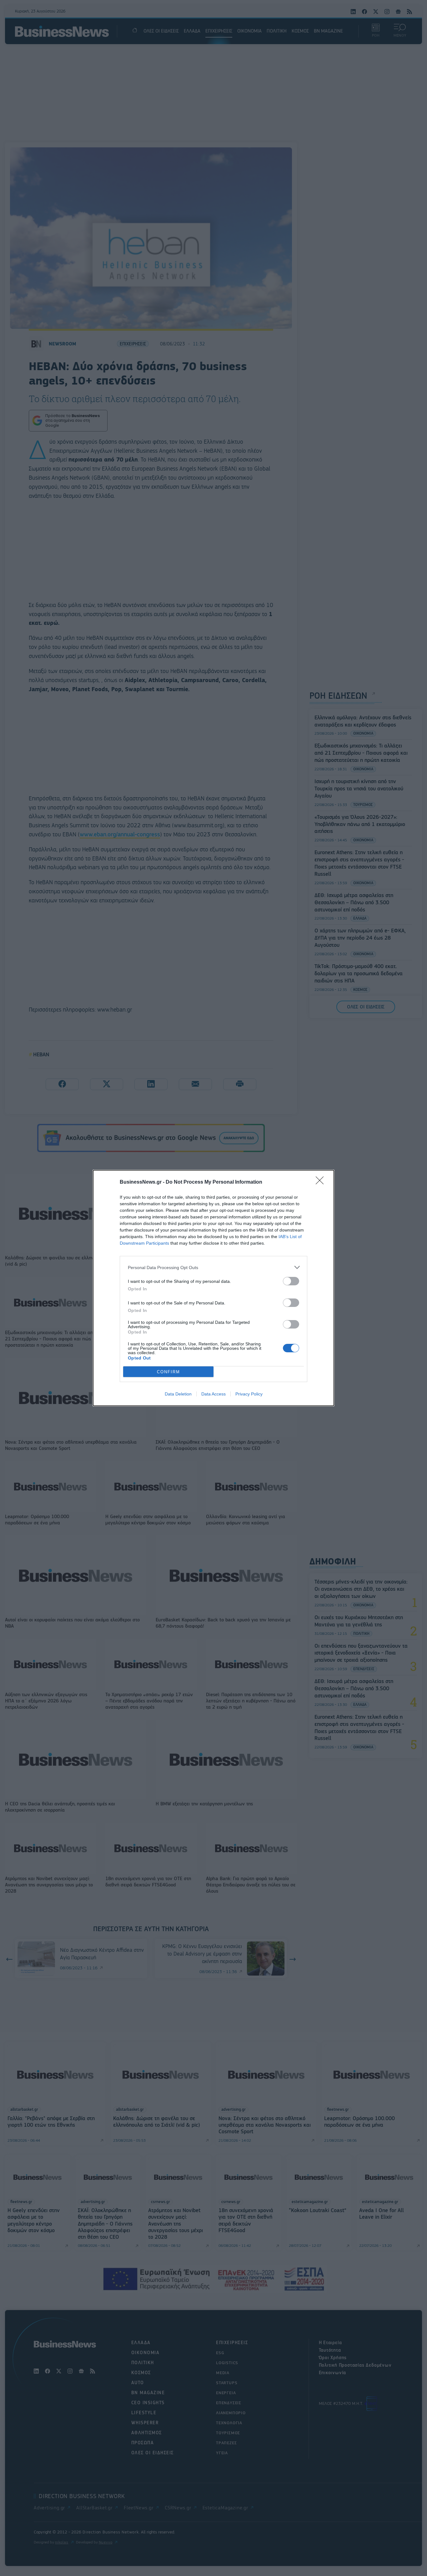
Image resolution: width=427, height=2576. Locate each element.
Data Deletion (178, 1394)
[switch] (291, 1281)
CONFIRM (168, 1372)
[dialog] (213, 1288)
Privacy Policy (249, 1394)
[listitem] (213, 1267)
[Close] (322, 1182)
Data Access (213, 1394)
